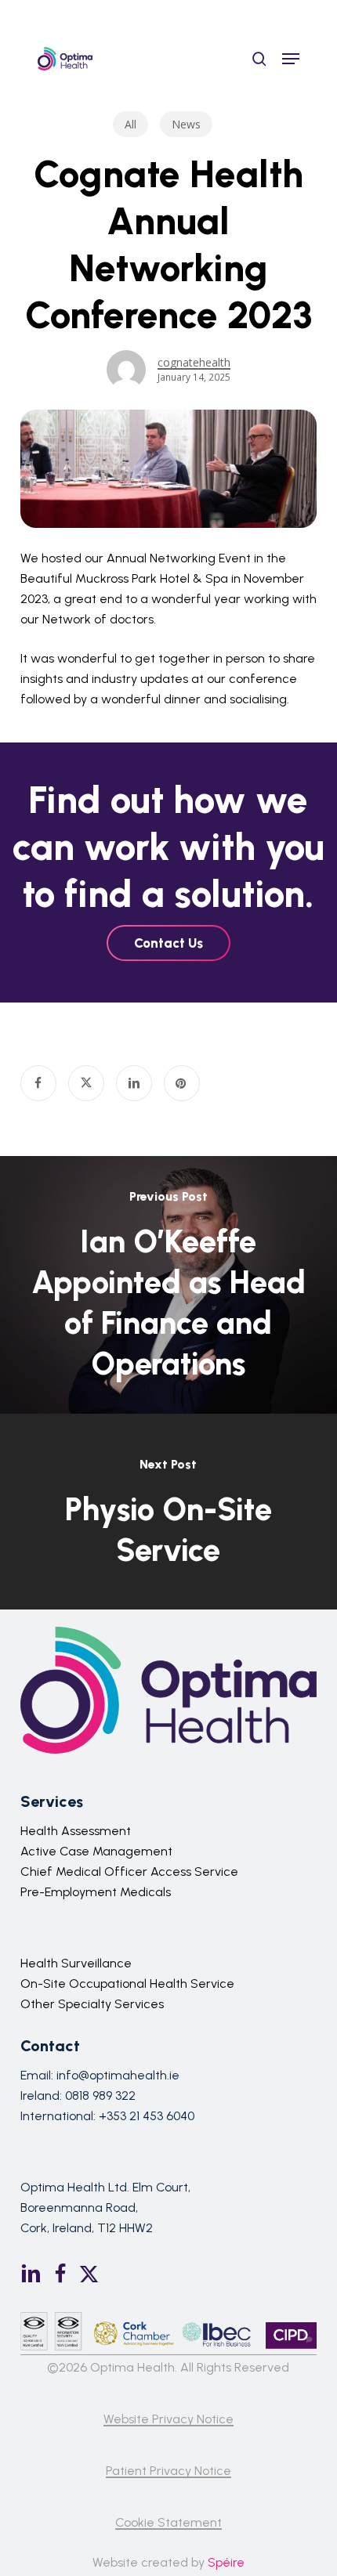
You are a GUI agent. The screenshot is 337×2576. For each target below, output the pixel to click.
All (130, 124)
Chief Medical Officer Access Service (129, 1871)
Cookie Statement (168, 2522)
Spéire (226, 2562)
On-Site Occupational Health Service (127, 1983)
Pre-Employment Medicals (96, 1892)
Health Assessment (76, 1831)
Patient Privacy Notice (168, 2471)
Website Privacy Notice (168, 2419)
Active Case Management (96, 1851)
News (186, 124)
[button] (291, 59)
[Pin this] (182, 1083)
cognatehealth (194, 362)
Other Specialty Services (92, 2004)
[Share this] (38, 1083)
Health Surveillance (76, 1963)
